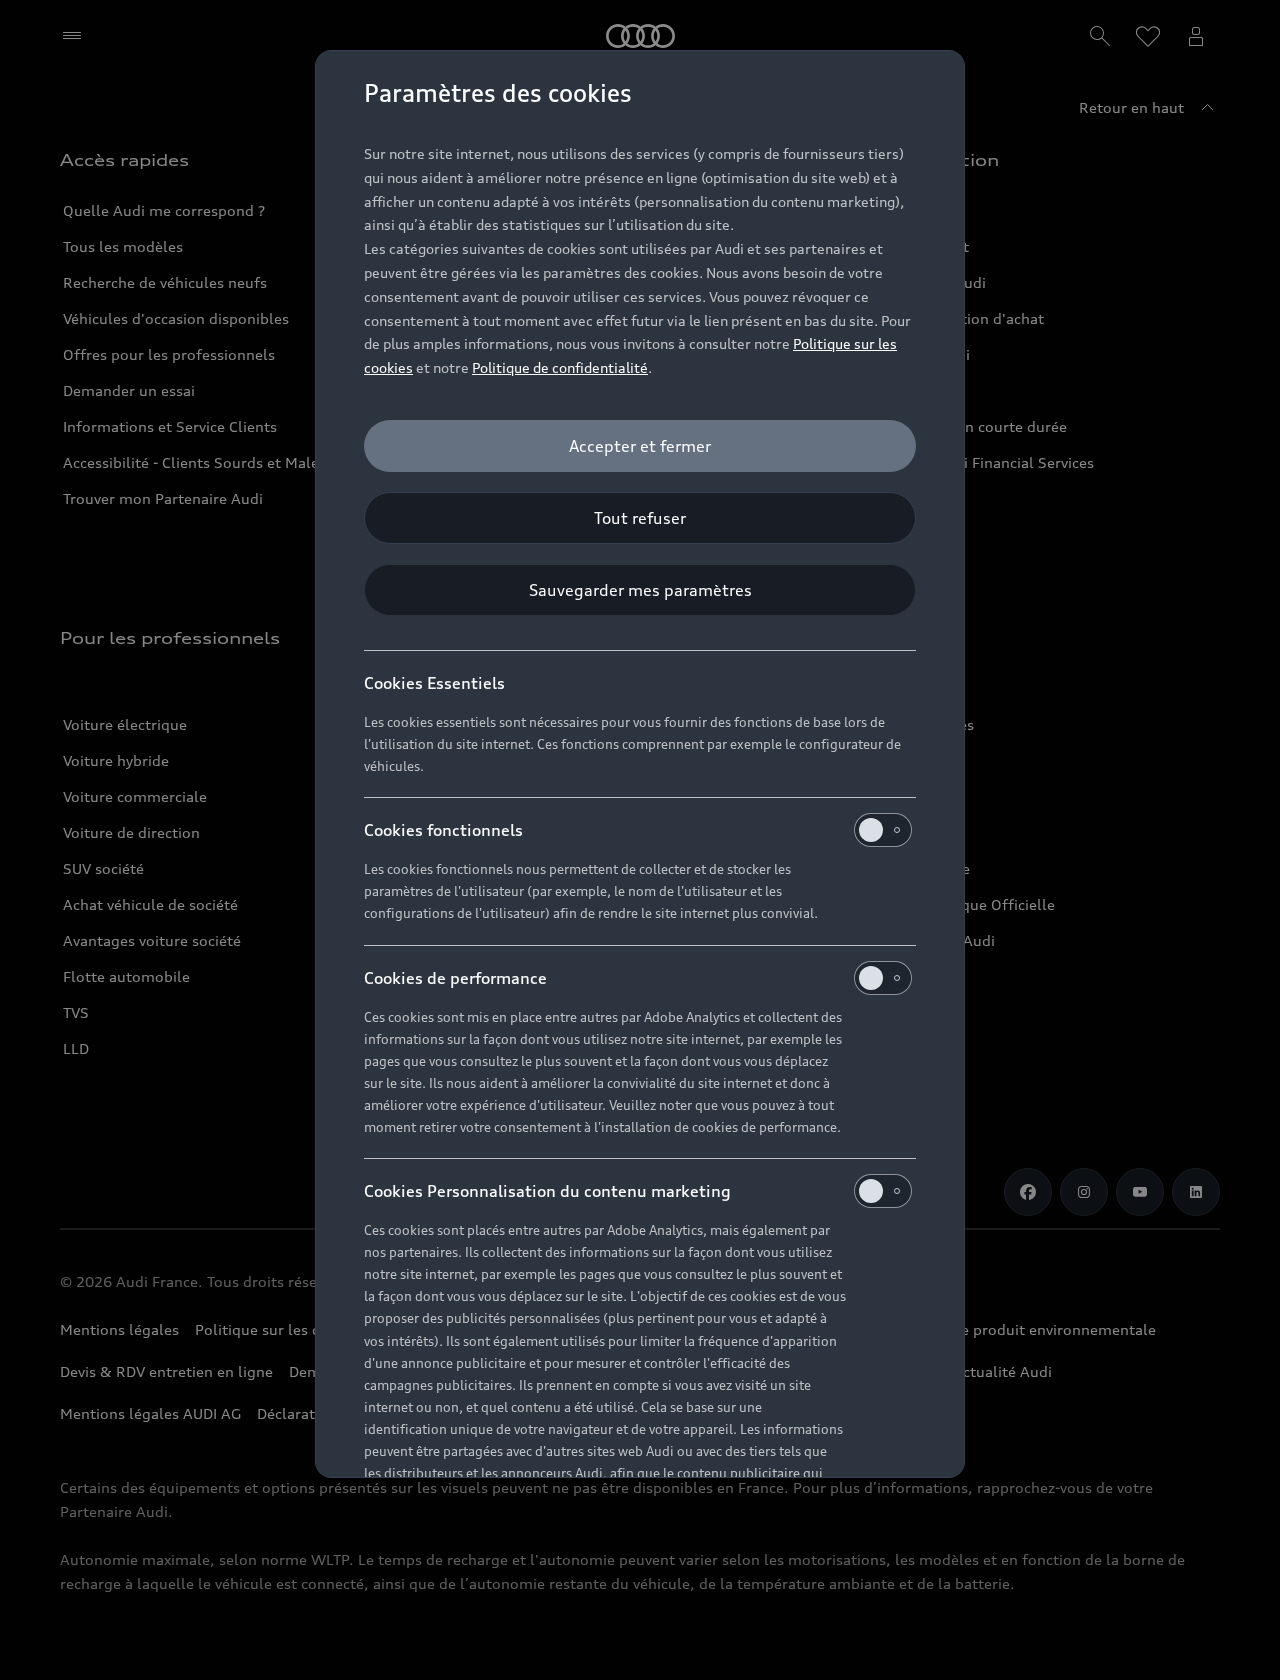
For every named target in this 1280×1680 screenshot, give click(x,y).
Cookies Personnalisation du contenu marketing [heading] (547, 1191)
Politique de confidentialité (560, 367)
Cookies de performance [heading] (455, 978)
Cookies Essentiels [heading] (434, 683)
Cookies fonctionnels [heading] (443, 830)
